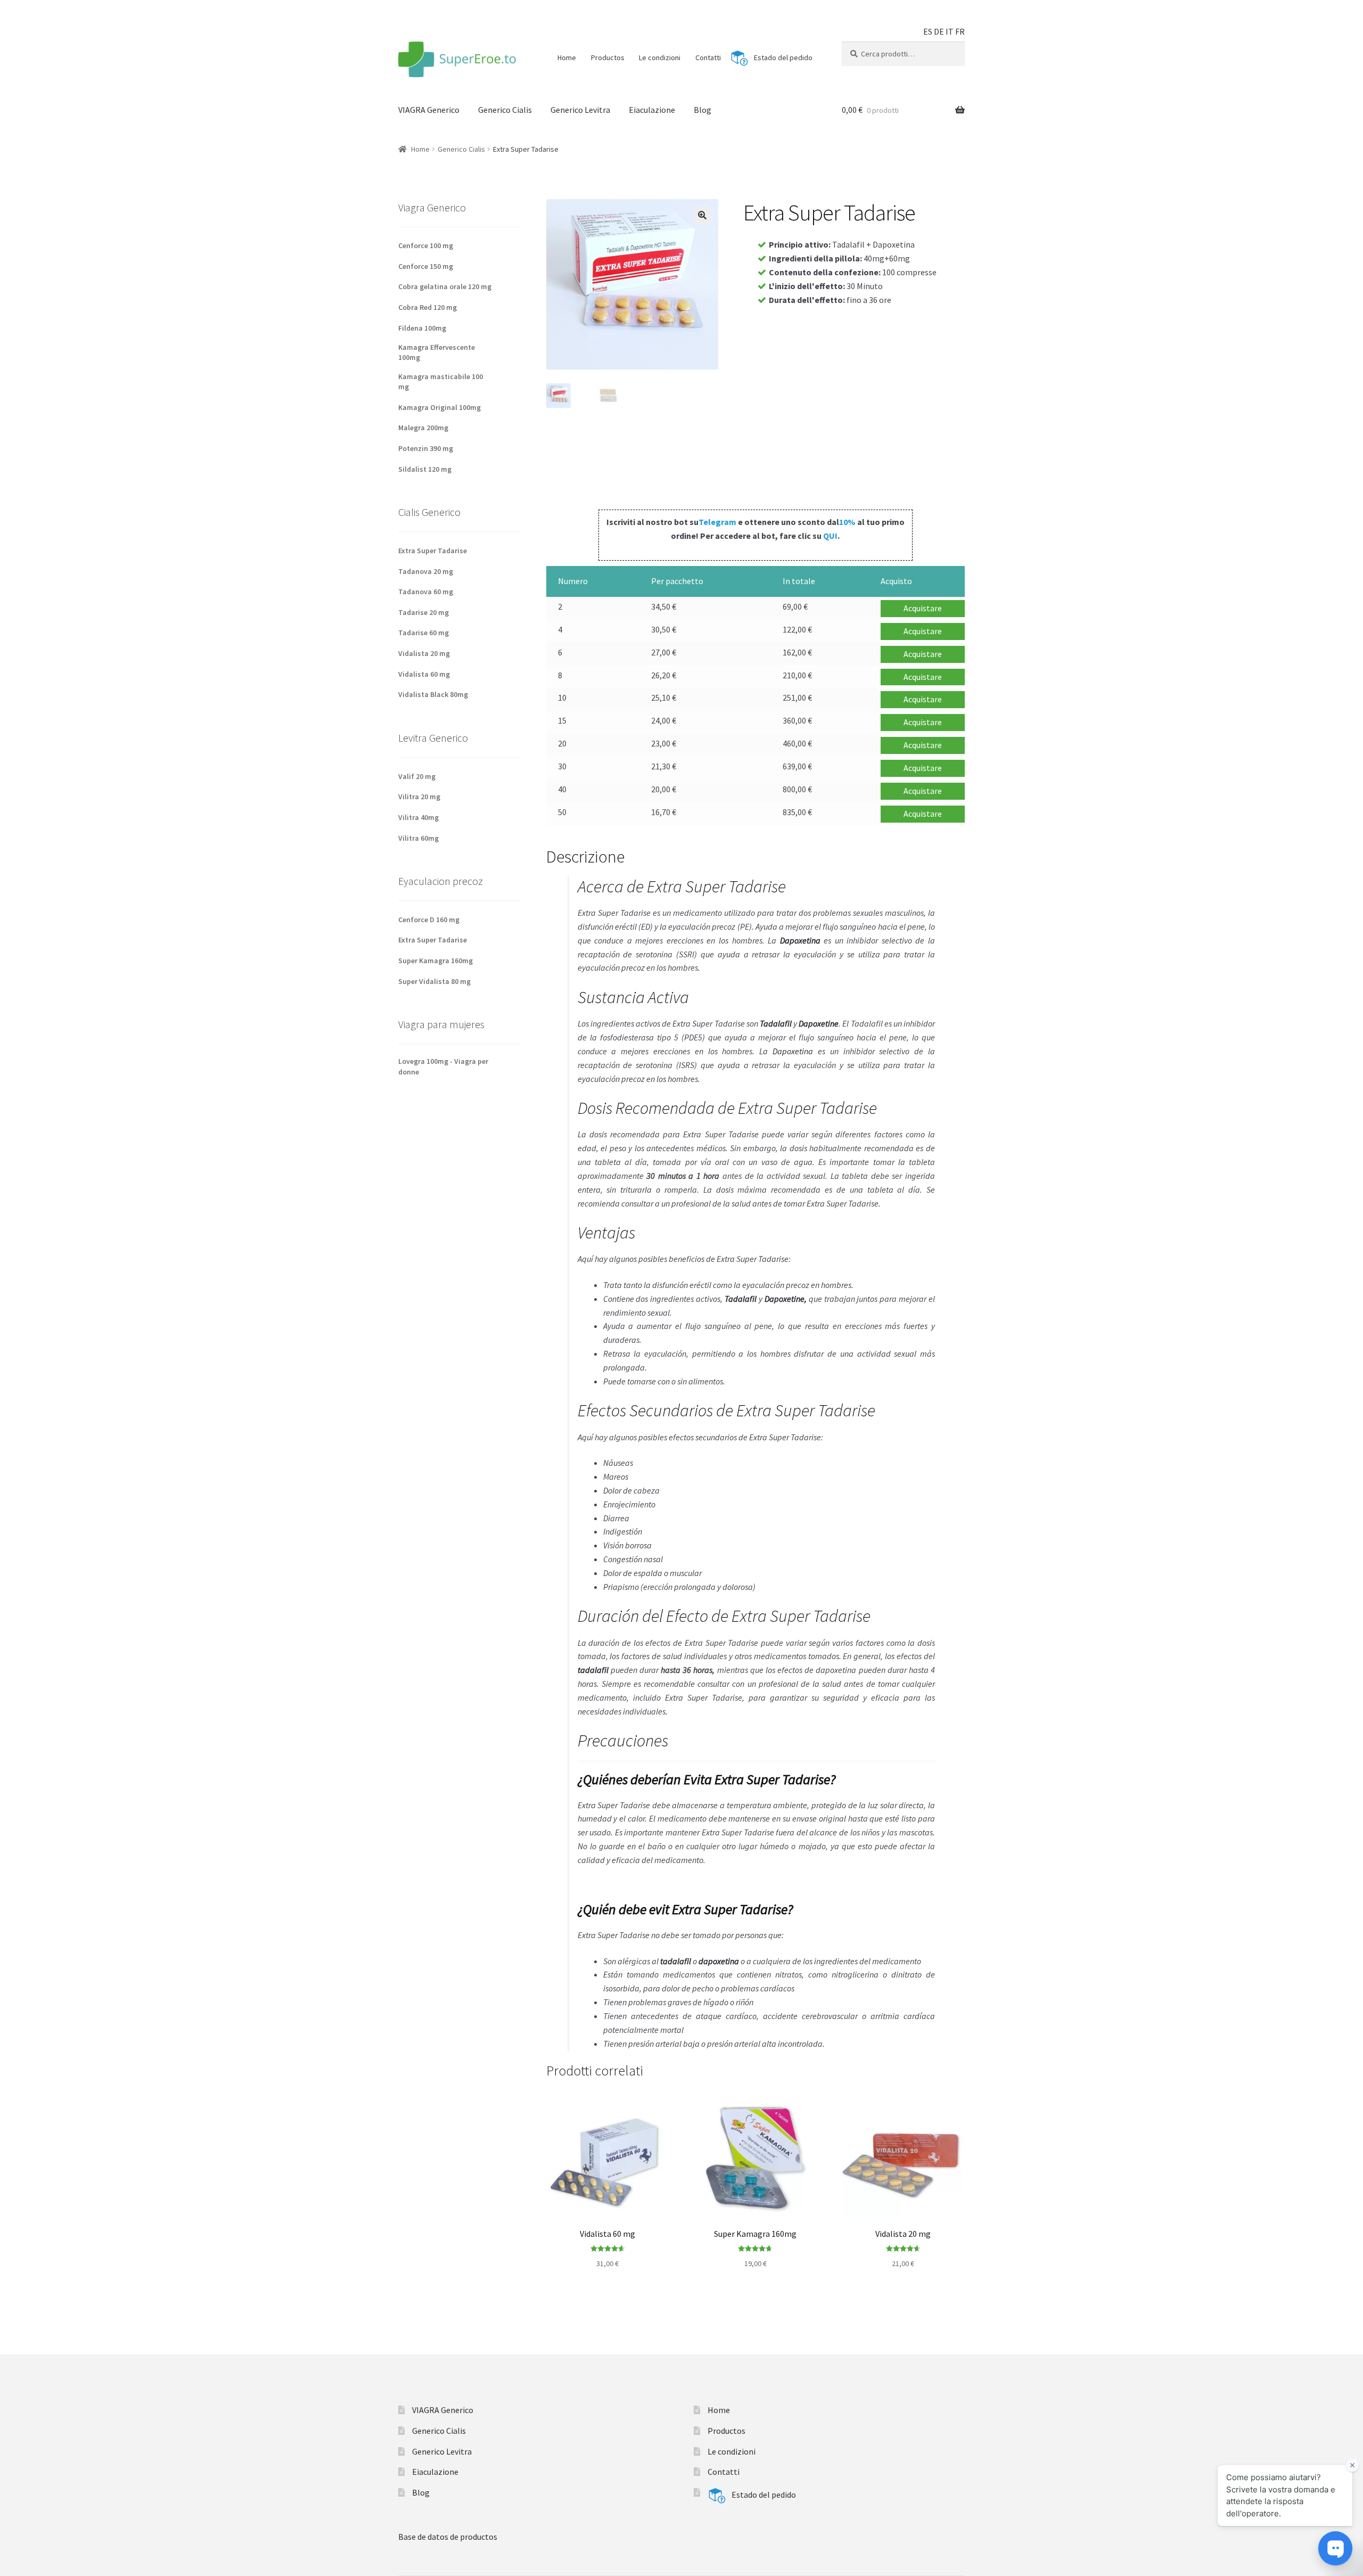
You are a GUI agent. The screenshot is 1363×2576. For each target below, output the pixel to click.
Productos (608, 58)
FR (960, 31)
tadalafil (676, 1961)
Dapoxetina (793, 1051)
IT (950, 31)
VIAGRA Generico (429, 110)
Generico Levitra (580, 110)
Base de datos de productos (448, 2537)
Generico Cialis (505, 110)
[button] (702, 215)
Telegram (717, 522)
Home (567, 58)
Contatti (708, 58)
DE (939, 31)
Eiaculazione (652, 110)
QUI (830, 536)
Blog (703, 110)
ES (928, 31)
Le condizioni (660, 58)
